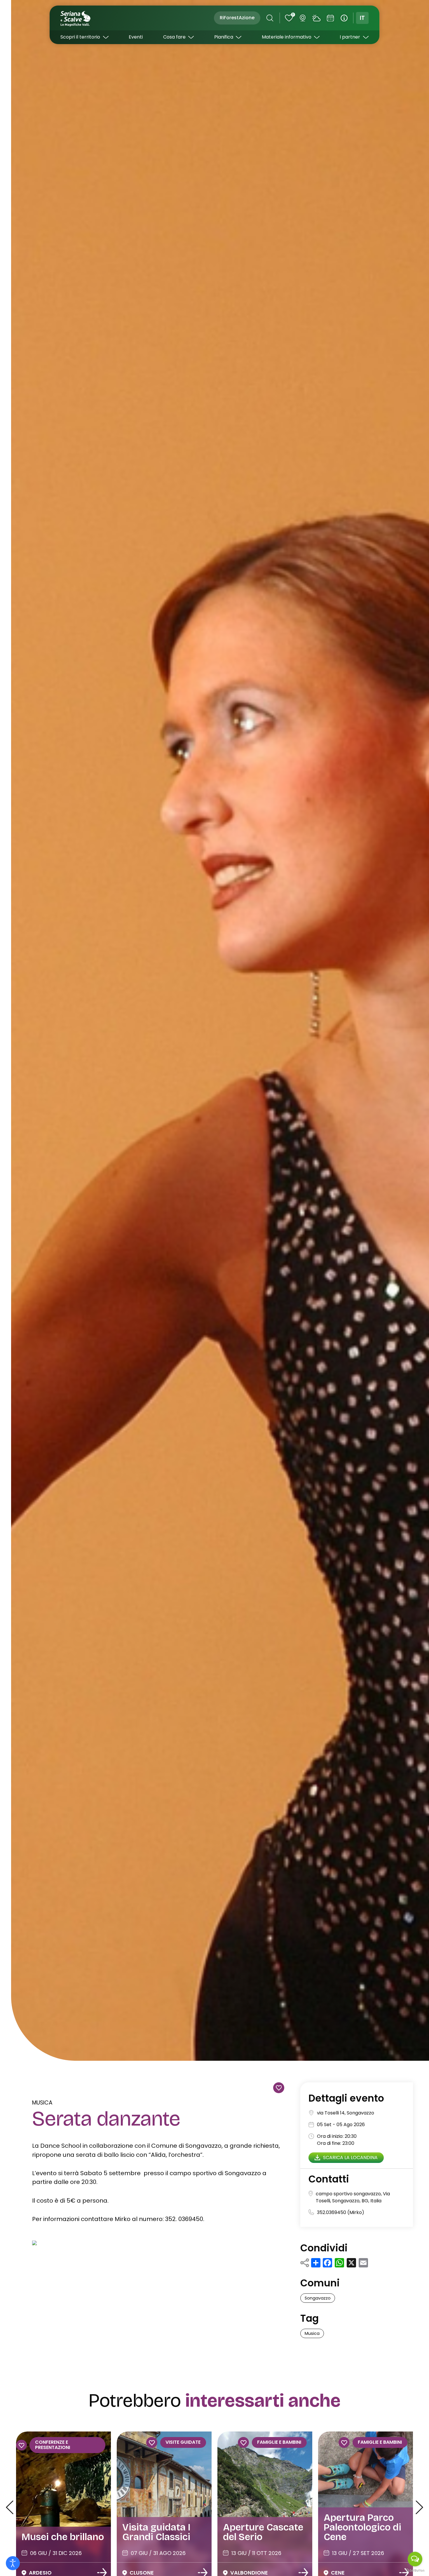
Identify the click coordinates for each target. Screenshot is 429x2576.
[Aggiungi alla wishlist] (279, 2088)
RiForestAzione (237, 18)
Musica (42, 2103)
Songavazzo (318, 2298)
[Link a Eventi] (330, 18)
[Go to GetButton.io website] (415, 2570)
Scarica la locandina (350, 2157)
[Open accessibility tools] (13, 2563)
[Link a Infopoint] (344, 18)
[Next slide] (419, 2507)
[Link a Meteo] (316, 18)
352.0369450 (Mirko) (341, 2212)
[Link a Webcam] (303, 18)
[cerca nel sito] (270, 18)
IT (362, 18)
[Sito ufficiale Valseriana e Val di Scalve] (76, 18)
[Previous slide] (9, 2507)
